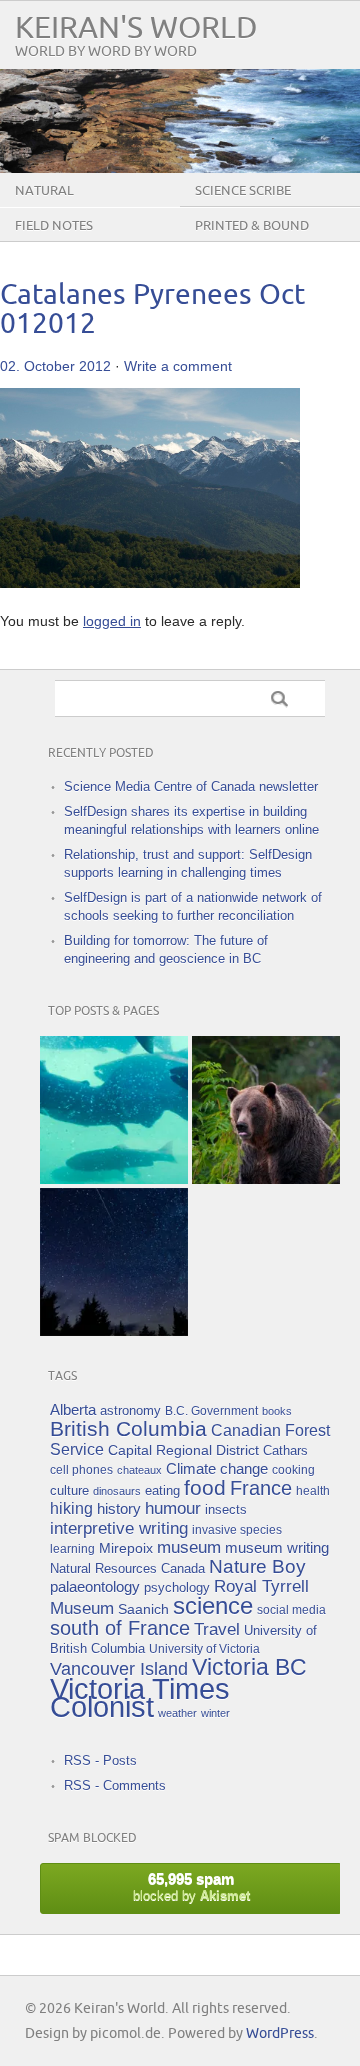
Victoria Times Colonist (140, 1697)
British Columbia (128, 1428)
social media (291, 1609)
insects (226, 1510)
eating (162, 1491)
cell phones (81, 1469)
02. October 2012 (55, 366)
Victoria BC (249, 1667)
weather (177, 1713)
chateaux (139, 1470)
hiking (71, 1508)
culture (69, 1491)
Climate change (217, 1468)
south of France (120, 1628)
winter (215, 1713)
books (277, 1411)
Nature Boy (257, 1566)
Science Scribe (243, 191)
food (205, 1487)
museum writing (277, 1548)
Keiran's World (136, 28)
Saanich (143, 1609)
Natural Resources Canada (127, 1568)
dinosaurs (117, 1491)
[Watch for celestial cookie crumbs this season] (114, 1262)
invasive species (237, 1529)
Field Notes (54, 226)
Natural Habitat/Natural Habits (97, 206)
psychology (177, 1587)
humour (173, 1508)
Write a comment (178, 366)
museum (189, 1547)
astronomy (130, 1411)
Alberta (73, 1409)
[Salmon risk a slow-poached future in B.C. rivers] (114, 1110)
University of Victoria (204, 1648)
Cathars (285, 1450)
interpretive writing (119, 1528)
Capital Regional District (183, 1450)
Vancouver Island (119, 1669)
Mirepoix (126, 1548)
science (213, 1605)
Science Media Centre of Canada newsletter (191, 786)
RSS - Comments (115, 1785)
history (119, 1508)
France (261, 1488)
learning (72, 1548)
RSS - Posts (100, 1760)
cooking (293, 1469)
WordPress (280, 2033)
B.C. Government (211, 1410)
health (313, 1490)
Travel (217, 1629)
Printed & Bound (252, 226)
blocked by (191, 1886)
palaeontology (95, 1586)
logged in (112, 621)
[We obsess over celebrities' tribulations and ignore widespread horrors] (266, 1110)
